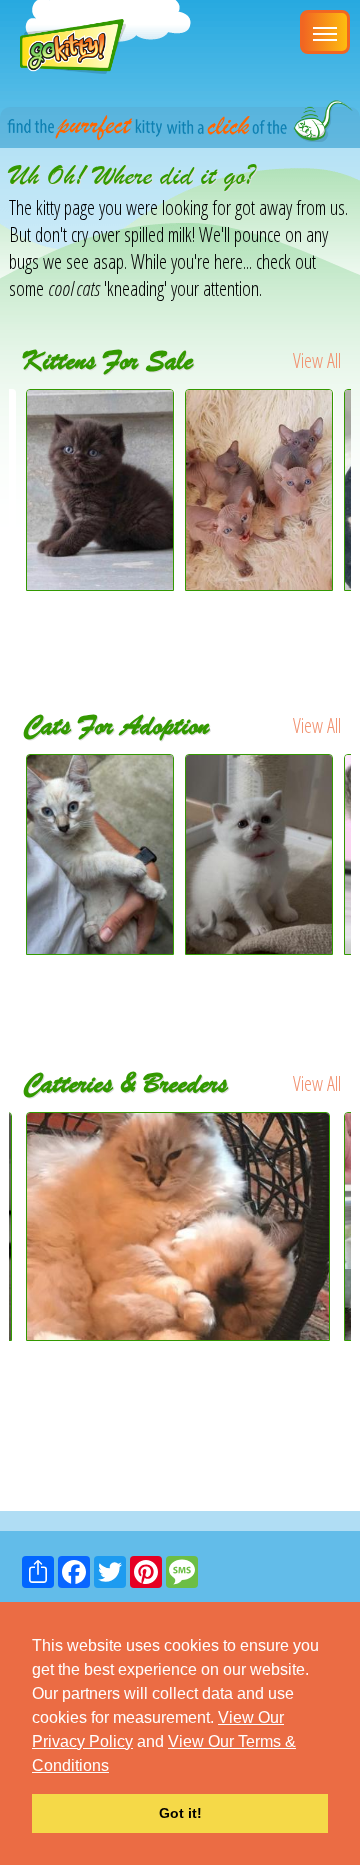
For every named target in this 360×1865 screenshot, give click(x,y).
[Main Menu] (325, 32)
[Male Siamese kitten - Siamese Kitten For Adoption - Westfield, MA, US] (100, 854)
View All (317, 360)
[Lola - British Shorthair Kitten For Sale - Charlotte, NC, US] (100, 583)
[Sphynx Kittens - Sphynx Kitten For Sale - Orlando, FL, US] (259, 583)
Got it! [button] (180, 1813)
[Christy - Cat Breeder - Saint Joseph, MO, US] (180, 1226)
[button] (116, 1767)
